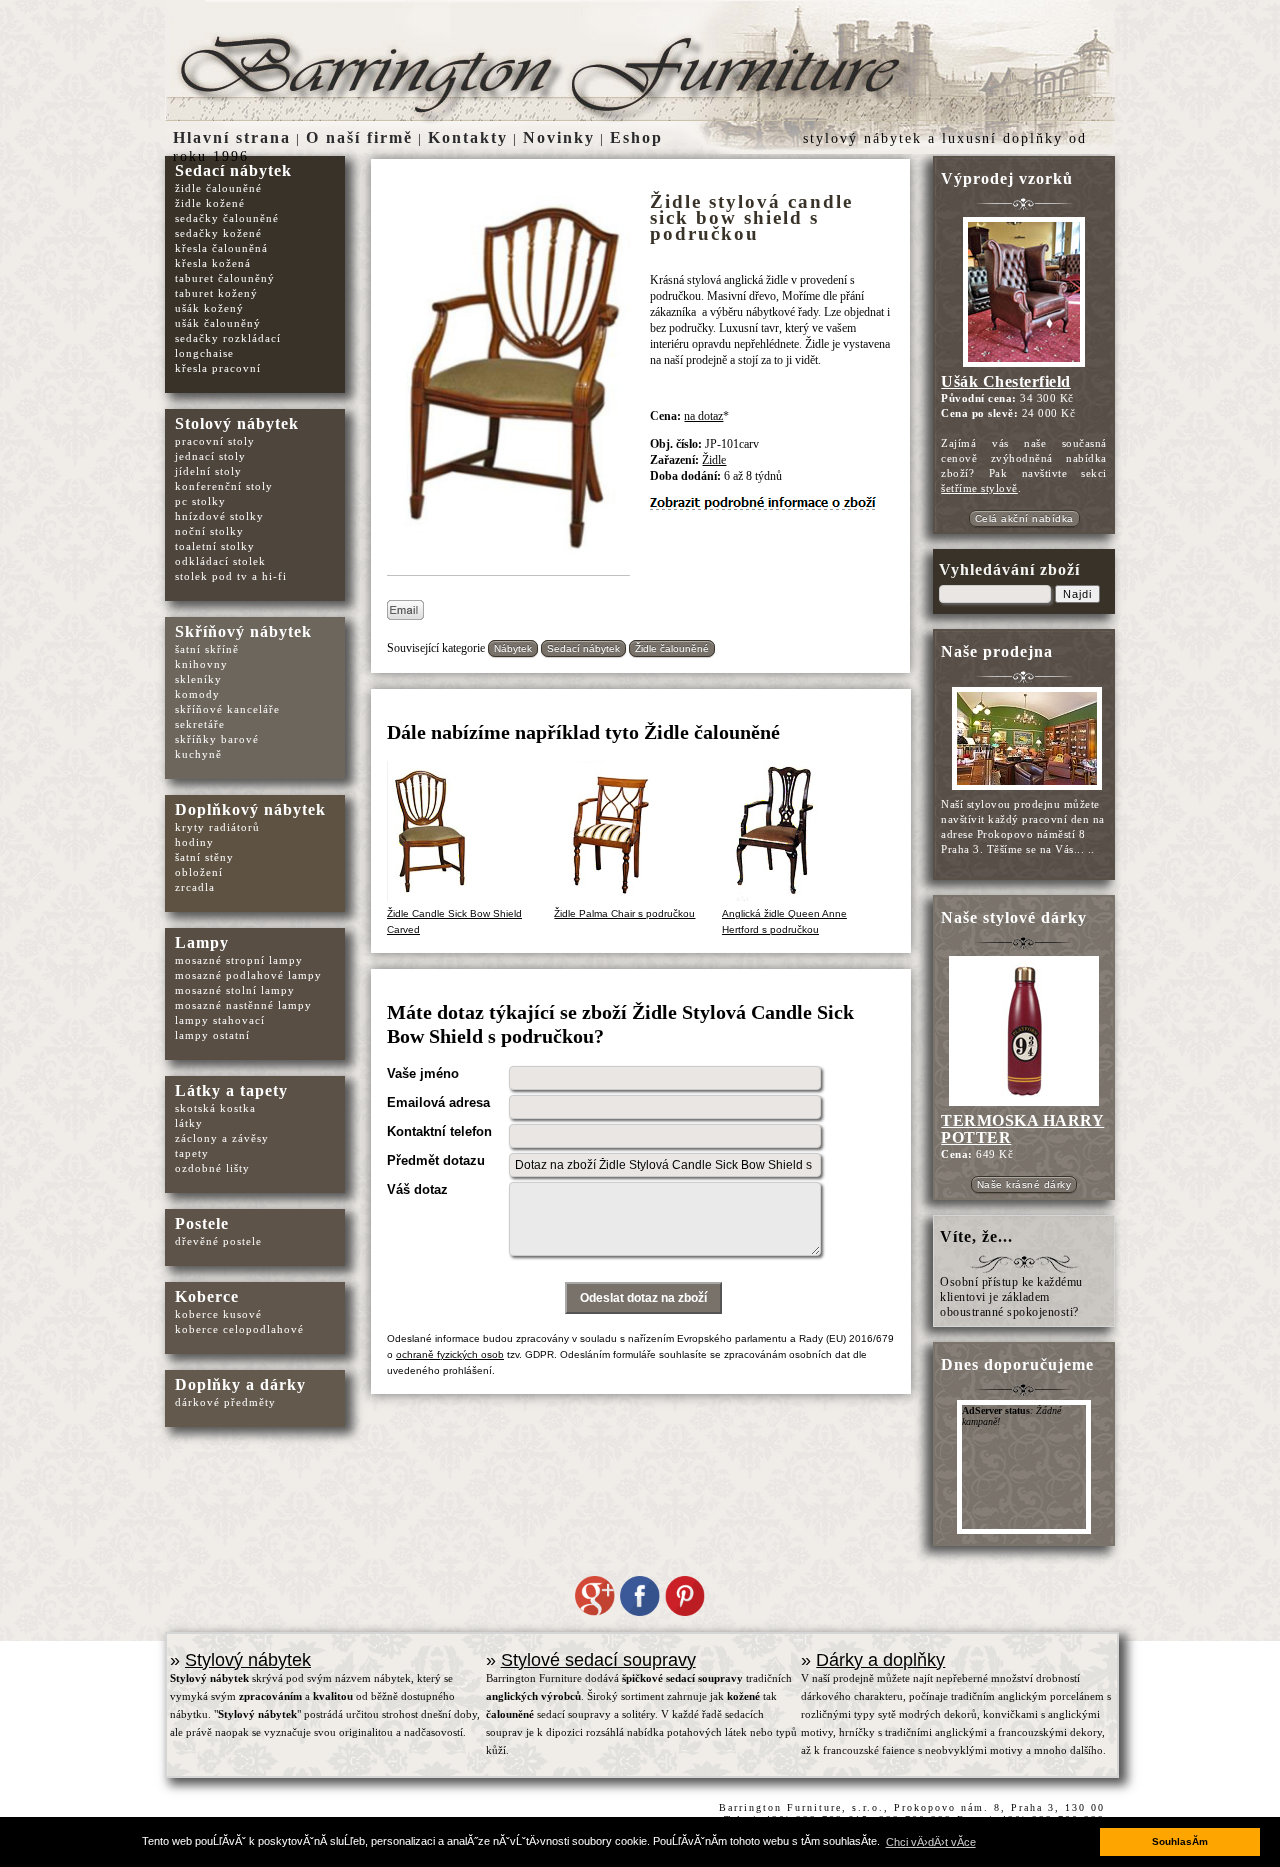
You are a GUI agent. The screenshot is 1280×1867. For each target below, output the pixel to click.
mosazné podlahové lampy (248, 975)
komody (197, 694)
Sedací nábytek (583, 648)
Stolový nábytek (237, 423)
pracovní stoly (215, 441)
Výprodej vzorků (1007, 178)
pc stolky (200, 501)
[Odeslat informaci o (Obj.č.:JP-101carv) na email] (405, 616)
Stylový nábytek (248, 1660)
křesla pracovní (218, 368)
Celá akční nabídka (1024, 518)
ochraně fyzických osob (450, 1354)
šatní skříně (207, 649)
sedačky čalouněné (227, 218)
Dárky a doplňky (880, 1660)
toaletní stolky (215, 546)
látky (189, 1123)
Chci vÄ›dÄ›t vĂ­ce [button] (931, 1842)
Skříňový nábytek (243, 631)
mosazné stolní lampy (235, 990)
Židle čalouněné (672, 648)
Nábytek (513, 648)
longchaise (204, 353)
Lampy (202, 942)
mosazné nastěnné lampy (243, 1005)
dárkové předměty (225, 1402)
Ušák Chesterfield (1006, 381)
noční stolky (209, 531)
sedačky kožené (218, 233)
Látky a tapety (231, 1090)
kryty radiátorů (217, 827)
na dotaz (703, 416)
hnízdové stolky (219, 516)
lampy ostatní (212, 1035)
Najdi (1077, 594)
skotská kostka (215, 1108)
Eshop (636, 137)
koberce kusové (218, 1314)
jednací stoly (210, 456)
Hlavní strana (232, 137)
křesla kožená (213, 263)
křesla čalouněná (221, 248)
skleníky (198, 679)
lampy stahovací (220, 1020)
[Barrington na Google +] (595, 1612)
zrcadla (195, 887)
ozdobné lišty (212, 1168)
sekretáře (200, 724)
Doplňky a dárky (240, 1384)
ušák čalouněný (218, 323)
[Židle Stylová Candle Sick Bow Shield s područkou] (513, 564)
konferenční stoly (224, 486)
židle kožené (210, 203)
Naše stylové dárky (1014, 917)
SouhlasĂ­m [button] (1180, 1841)
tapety (192, 1153)
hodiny (194, 842)
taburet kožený (216, 293)
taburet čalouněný (225, 278)
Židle (714, 460)
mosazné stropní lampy (239, 960)
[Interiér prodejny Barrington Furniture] (1024, 789)
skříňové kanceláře (227, 709)
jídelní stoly (208, 471)
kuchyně (198, 754)
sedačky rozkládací (228, 338)
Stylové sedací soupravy (598, 1660)
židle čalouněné (218, 188)
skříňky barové (217, 739)
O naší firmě (359, 137)
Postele (202, 1223)
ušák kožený (209, 308)
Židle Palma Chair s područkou (624, 913)
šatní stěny (204, 857)
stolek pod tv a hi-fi (231, 576)
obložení (199, 872)
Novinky (559, 137)
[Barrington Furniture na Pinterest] (685, 1612)
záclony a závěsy (222, 1138)
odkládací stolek (220, 561)
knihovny (201, 664)
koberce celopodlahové (239, 1329)
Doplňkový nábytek (250, 809)
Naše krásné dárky (1024, 1184)
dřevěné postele (218, 1241)
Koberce (207, 1296)
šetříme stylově (979, 488)
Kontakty (468, 137)
